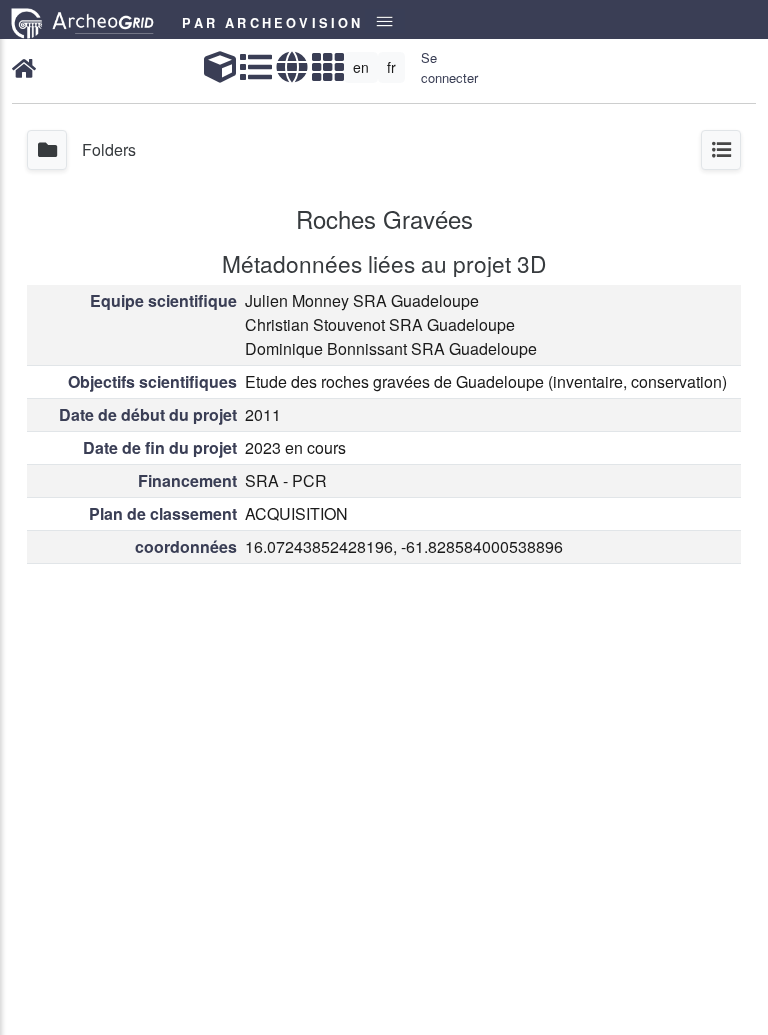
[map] (292, 68)
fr (391, 67)
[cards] (328, 68)
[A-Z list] (256, 68)
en (361, 67)
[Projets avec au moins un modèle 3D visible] (220, 68)
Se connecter (449, 67)
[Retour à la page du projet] (24, 68)
